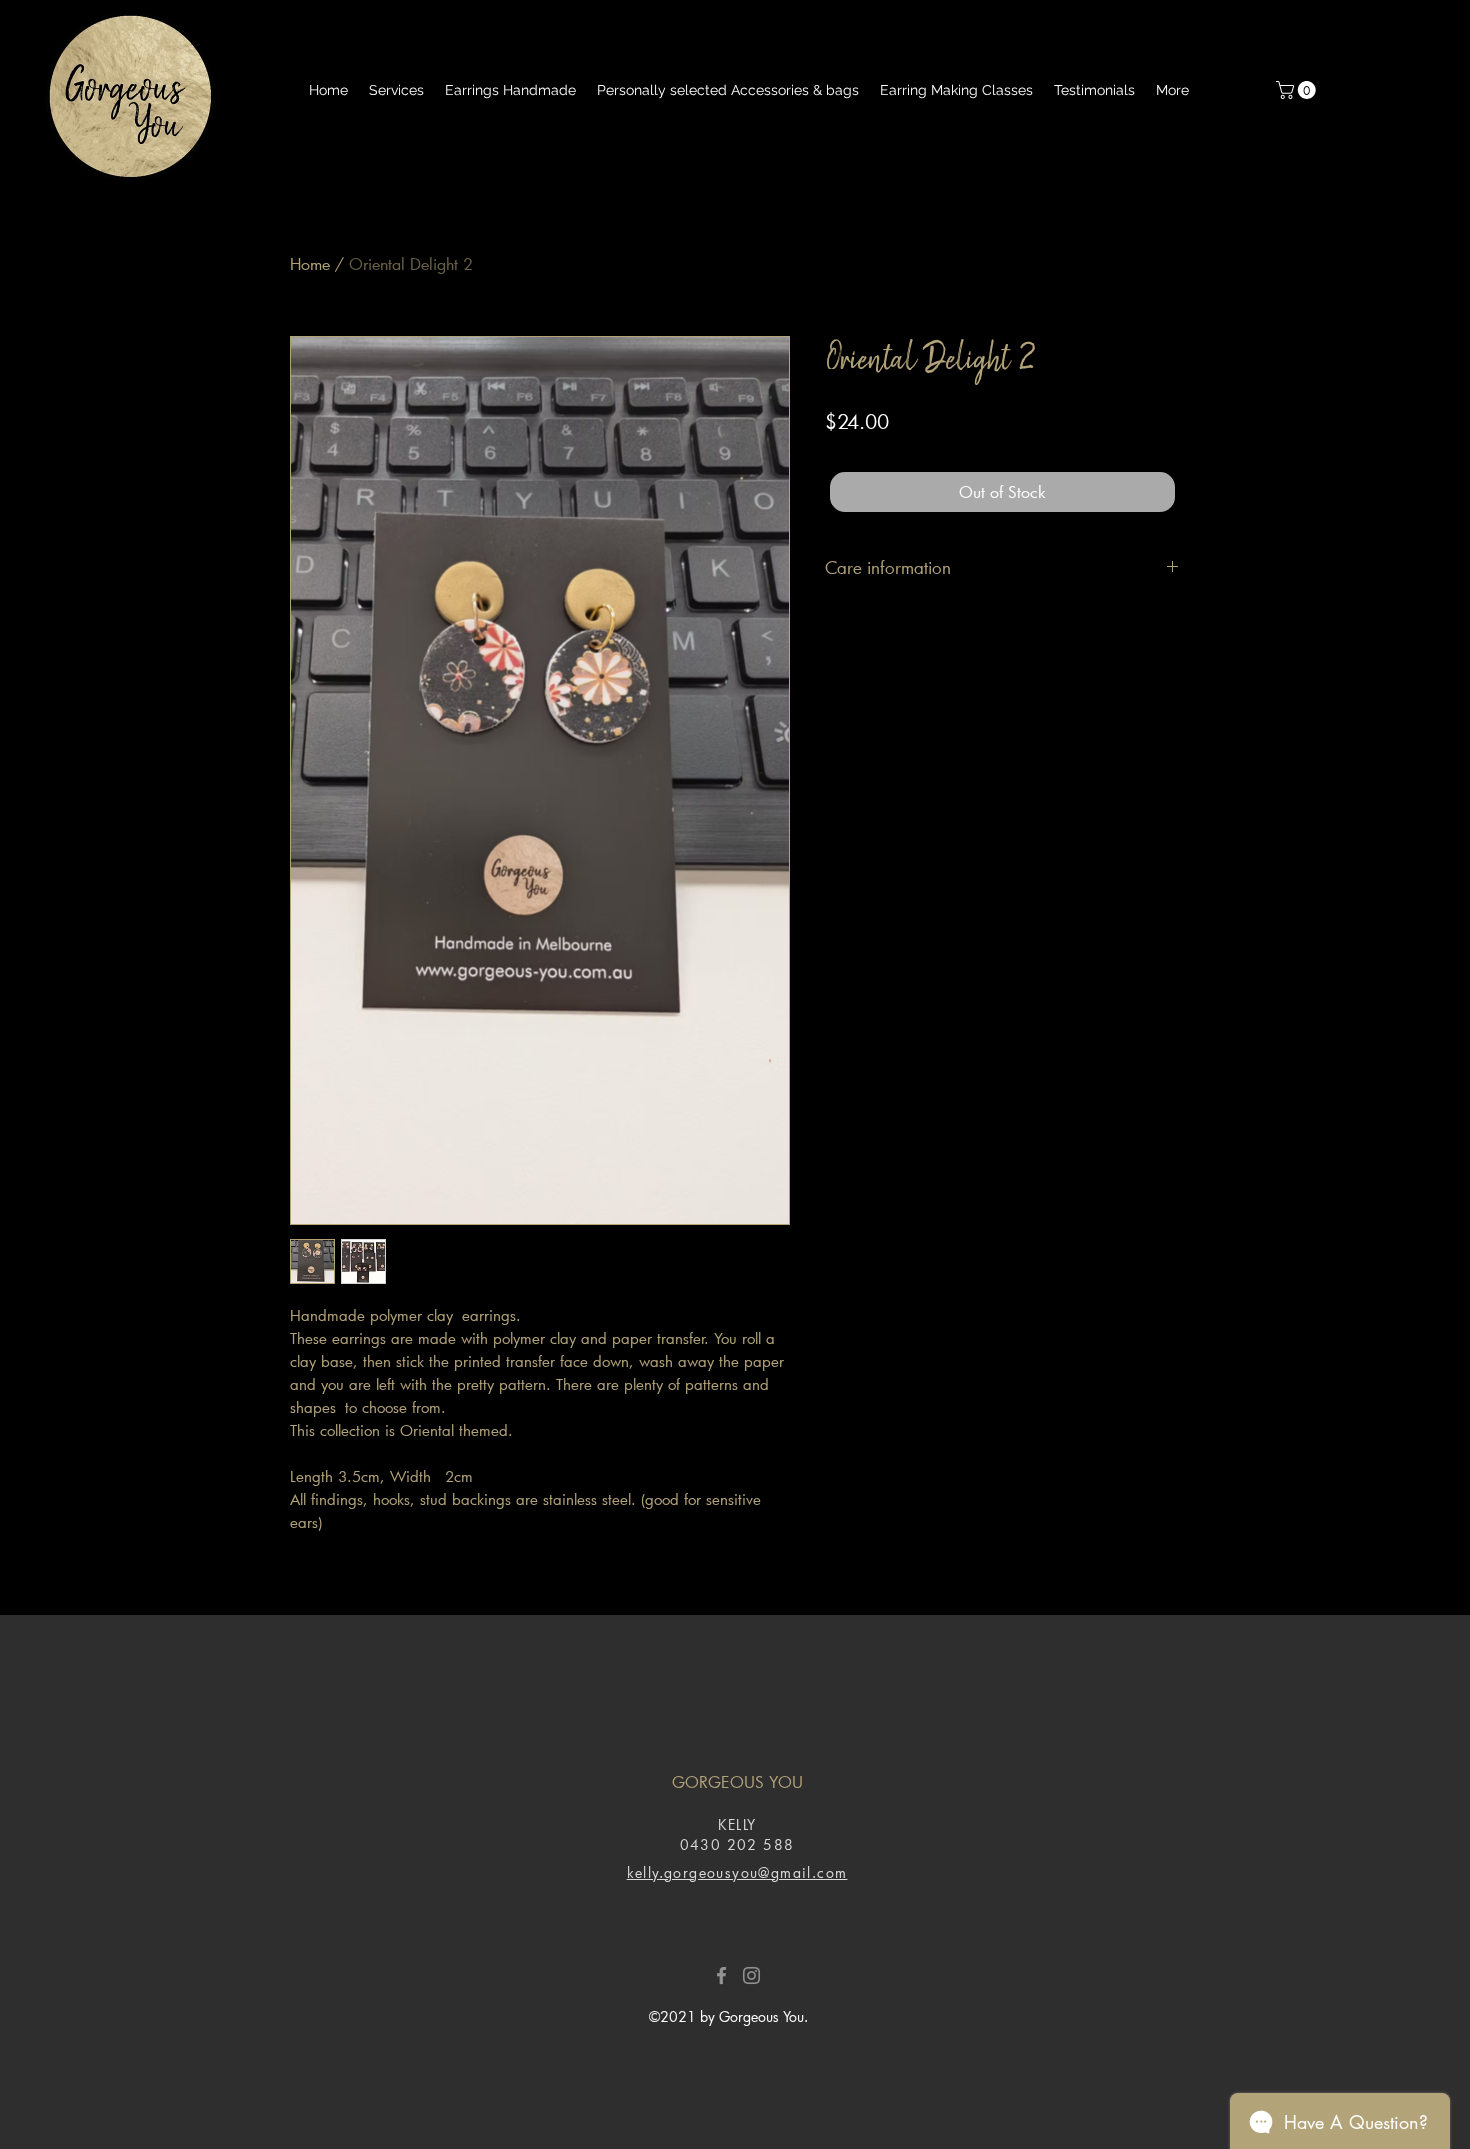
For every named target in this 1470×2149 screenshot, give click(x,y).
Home (310, 263)
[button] (1298, 90)
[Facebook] (721, 1975)
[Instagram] (751, 1975)
